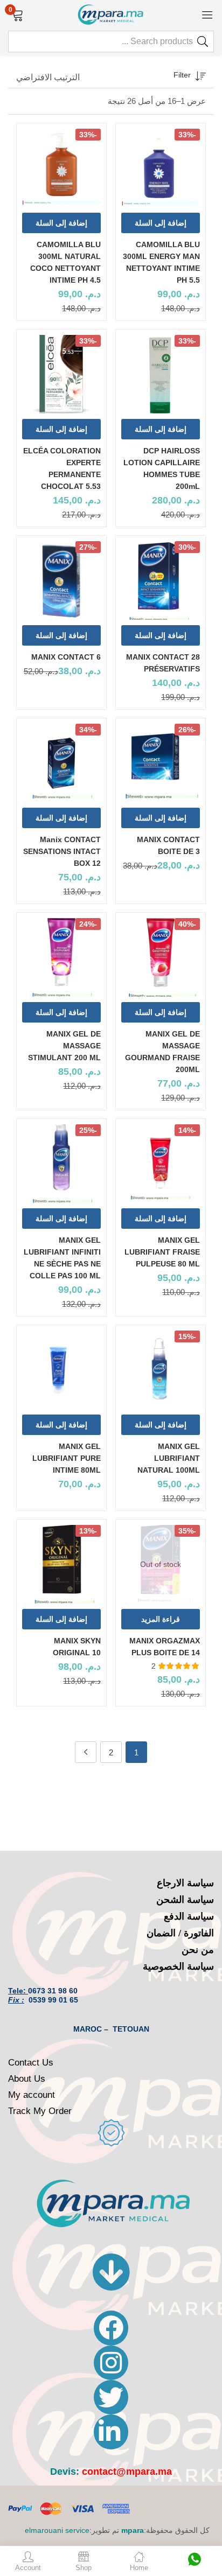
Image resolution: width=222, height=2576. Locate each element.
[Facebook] (111, 2328)
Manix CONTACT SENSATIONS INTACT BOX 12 (62, 851)
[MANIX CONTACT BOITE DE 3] (161, 763)
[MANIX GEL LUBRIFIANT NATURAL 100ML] (161, 1370)
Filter (182, 75)
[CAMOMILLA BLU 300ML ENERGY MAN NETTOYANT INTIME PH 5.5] (161, 168)
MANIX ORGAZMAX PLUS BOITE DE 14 (165, 1647)
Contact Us (31, 2063)
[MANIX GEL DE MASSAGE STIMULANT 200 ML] (61, 957)
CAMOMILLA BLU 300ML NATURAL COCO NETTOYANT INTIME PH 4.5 (65, 262)
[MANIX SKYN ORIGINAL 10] (61, 1564)
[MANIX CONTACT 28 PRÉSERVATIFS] (161, 580)
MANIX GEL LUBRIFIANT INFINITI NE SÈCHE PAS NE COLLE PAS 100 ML (62, 1258)
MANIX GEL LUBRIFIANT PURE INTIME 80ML (67, 1458)
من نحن (198, 1950)
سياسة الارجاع (185, 1883)
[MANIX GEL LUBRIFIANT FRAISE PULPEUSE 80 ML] (161, 1164)
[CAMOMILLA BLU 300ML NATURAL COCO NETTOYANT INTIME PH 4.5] (61, 168)
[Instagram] (111, 2363)
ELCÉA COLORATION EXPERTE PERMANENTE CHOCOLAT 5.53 (62, 468)
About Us (27, 2079)
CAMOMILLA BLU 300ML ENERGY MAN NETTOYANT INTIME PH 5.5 (161, 262)
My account (32, 2095)
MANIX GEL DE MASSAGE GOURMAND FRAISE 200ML (162, 1052)
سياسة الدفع (189, 1916)
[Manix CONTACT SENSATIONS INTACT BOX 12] (61, 763)
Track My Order (40, 2111)
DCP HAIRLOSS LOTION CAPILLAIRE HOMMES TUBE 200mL (162, 468)
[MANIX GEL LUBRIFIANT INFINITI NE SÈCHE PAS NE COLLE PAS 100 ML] (61, 1164)
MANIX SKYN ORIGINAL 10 (77, 1647)
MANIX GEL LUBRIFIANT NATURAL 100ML (169, 1458)
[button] (18, 14)
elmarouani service (57, 2530)
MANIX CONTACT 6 (66, 657)
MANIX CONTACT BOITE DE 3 (168, 845)
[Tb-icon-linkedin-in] (111, 2432)
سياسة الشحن (185, 1900)
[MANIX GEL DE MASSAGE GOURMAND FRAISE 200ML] (161, 957)
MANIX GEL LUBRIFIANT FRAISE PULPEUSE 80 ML (162, 1252)
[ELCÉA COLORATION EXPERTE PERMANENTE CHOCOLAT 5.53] (61, 374)
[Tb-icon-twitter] (111, 2397)
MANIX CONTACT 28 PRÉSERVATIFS (163, 663)
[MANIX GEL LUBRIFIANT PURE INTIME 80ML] (61, 1370)
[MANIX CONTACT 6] (61, 580)
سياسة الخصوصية (178, 1966)
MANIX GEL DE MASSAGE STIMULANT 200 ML (64, 1046)
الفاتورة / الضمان (180, 1933)
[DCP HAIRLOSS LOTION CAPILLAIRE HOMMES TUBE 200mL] (161, 374)
